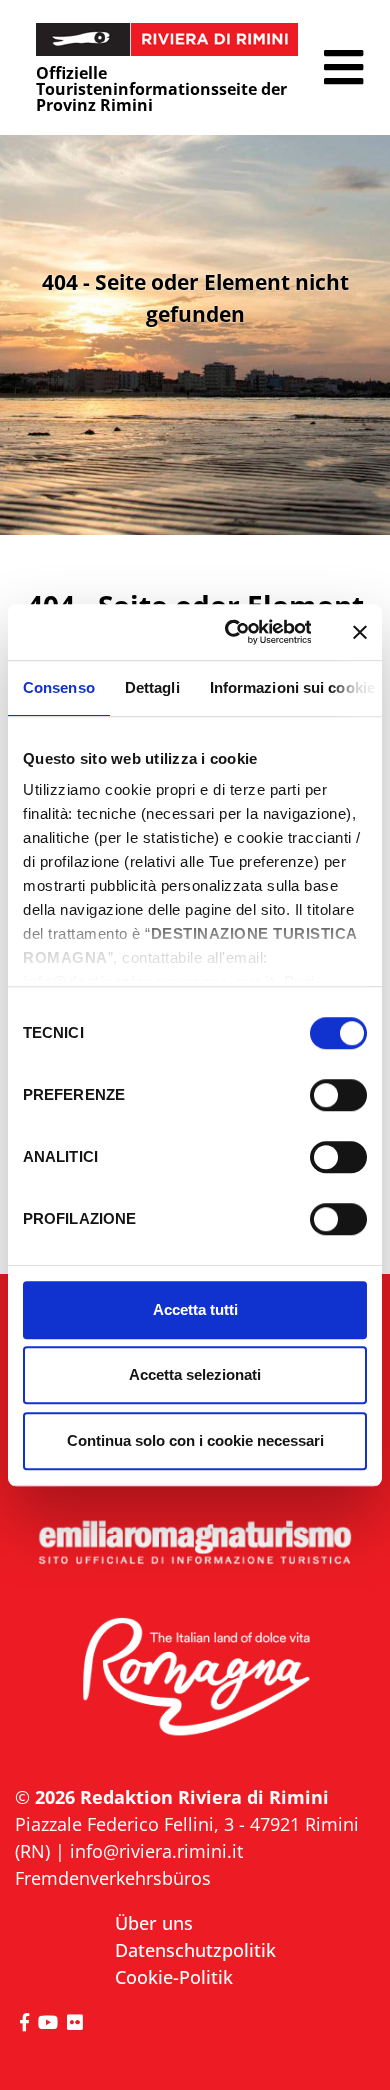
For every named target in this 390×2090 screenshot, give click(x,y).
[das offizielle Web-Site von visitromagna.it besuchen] (195, 1678)
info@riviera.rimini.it (156, 1851)
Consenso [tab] (59, 687)
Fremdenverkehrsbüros (113, 1878)
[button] (343, 67)
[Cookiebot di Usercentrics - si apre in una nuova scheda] (232, 632)
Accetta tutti (195, 1309)
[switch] (338, 1095)
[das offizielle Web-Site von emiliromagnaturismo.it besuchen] (195, 1543)
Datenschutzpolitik (195, 1950)
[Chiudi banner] (360, 632)
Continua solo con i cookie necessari (195, 1440)
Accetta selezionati (195, 1374)
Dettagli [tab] (152, 687)
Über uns (154, 1923)
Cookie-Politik (174, 1977)
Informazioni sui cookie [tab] (292, 687)
